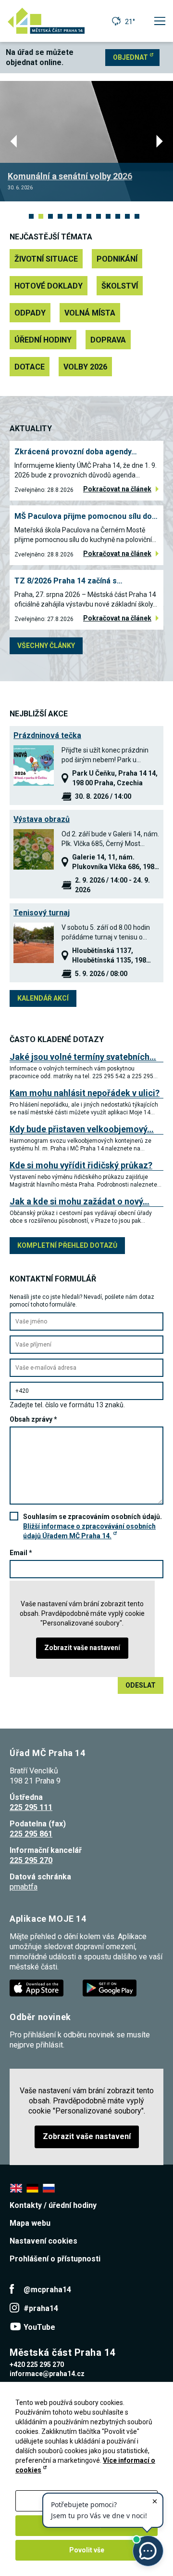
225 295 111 (31, 1807)
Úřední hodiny (43, 340)
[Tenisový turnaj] (34, 943)
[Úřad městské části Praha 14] (46, 21)
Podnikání (117, 259)
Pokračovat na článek (117, 489)
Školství (120, 286)
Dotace (30, 367)
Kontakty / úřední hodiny (53, 2205)
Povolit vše (87, 2550)
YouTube (39, 2327)
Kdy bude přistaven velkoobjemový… (82, 1129)
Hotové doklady (49, 286)
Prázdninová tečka (47, 735)
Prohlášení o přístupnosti (55, 2259)
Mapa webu (30, 2223)
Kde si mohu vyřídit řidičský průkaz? (81, 1165)
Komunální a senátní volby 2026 (70, 176)
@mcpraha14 (47, 2290)
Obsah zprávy (33, 1419)
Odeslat (141, 1685)
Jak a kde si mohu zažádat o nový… (80, 1201)
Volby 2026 (85, 367)
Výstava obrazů (42, 819)
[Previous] (15, 141)
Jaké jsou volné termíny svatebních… (83, 1057)
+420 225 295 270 (37, 2365)
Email (21, 1553)
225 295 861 (31, 1834)
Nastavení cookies (43, 2241)
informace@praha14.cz (47, 2374)
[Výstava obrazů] (34, 849)
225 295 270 (31, 1860)
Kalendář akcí (43, 998)
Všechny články (46, 646)
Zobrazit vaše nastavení (82, 1648)
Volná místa (90, 313)
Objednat (130, 57)
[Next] (158, 141)
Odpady (30, 313)
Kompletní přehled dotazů (67, 1245)
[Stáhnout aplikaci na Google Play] (111, 1988)
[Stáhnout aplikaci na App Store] (37, 1988)
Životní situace (46, 259)
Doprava (108, 340)
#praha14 (41, 2308)
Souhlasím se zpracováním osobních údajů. (93, 1526)
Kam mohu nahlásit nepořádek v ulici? (85, 1093)
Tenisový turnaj (42, 913)
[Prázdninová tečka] (34, 766)
